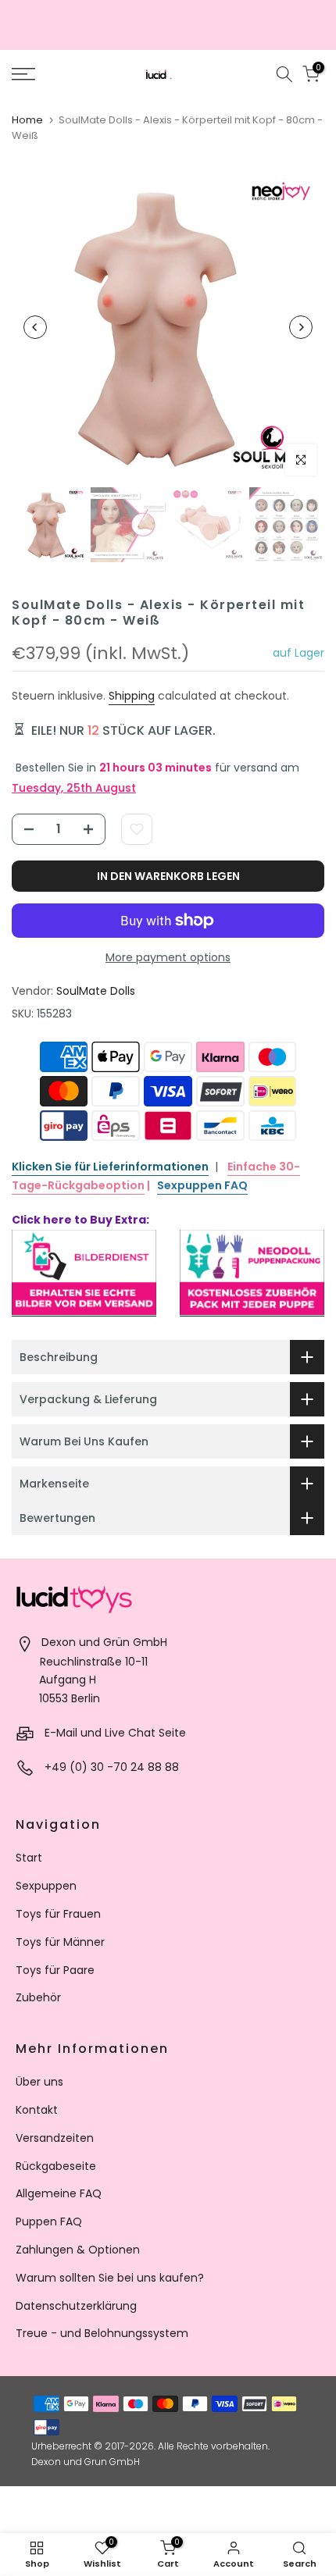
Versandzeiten (55, 2138)
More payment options (168, 957)
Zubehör (38, 1997)
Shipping (132, 696)
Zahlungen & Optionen (78, 2250)
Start (29, 1858)
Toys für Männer (60, 1942)
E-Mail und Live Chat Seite (115, 1733)
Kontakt (37, 2110)
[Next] (301, 327)
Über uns (39, 2082)
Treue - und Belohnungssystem (102, 2333)
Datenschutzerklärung (76, 2306)
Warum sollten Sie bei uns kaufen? (110, 2278)
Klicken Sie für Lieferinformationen (110, 1167)
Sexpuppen (46, 1886)
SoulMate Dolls (96, 991)
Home (27, 120)
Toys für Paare (55, 1970)
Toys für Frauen (58, 1914)
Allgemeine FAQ (59, 2193)
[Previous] (35, 327)
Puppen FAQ (49, 2221)
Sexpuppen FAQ (202, 1185)
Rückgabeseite (56, 2166)
